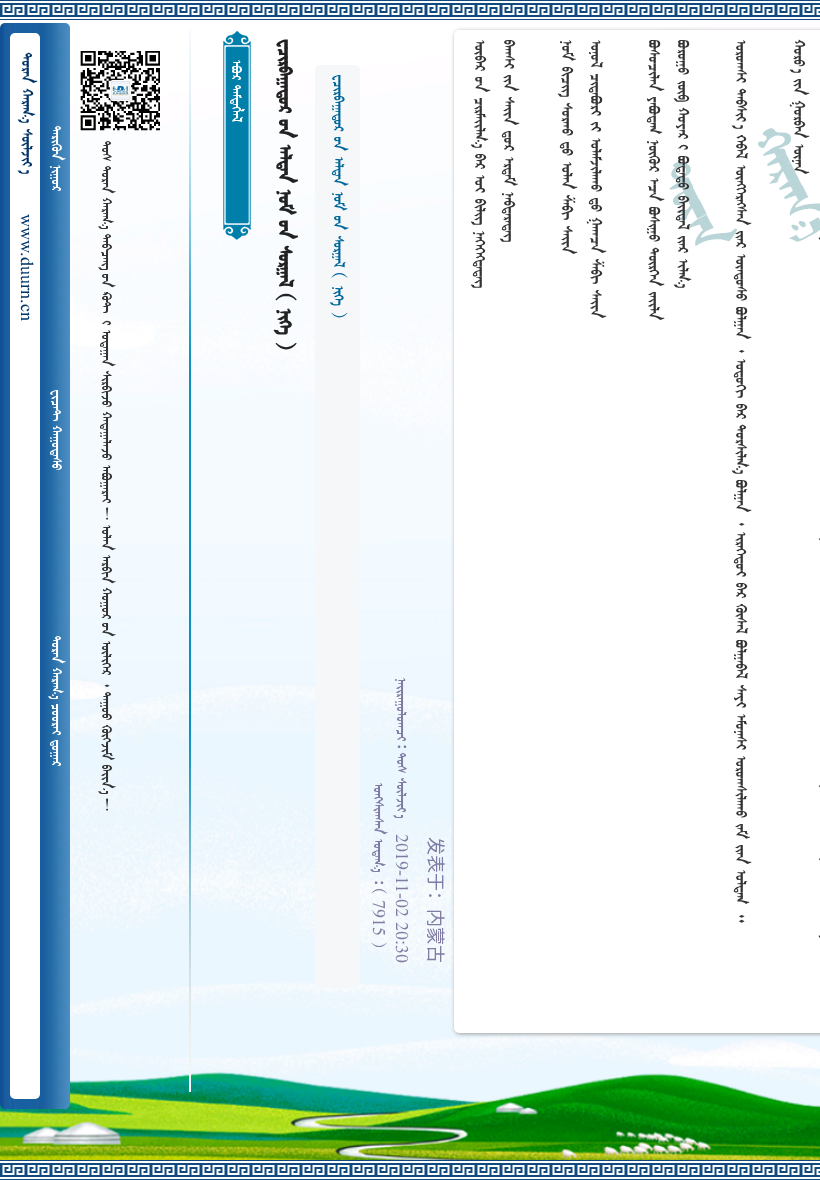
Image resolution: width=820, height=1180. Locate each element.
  (55, 430)
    (55, 701)
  (55, 158)
